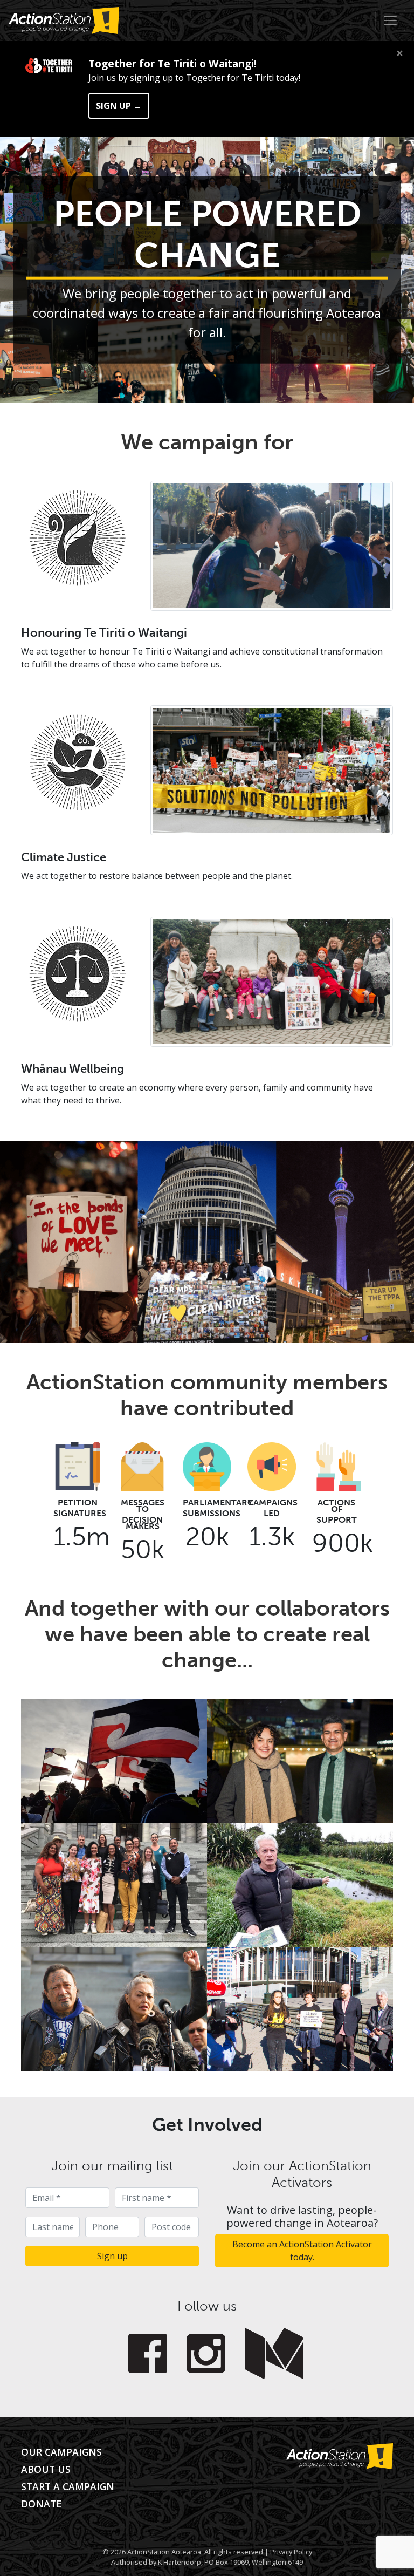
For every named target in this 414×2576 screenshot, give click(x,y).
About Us (46, 2469)
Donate (41, 2504)
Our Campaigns (61, 2452)
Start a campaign (68, 2486)
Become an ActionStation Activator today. (302, 2251)
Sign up (112, 2256)
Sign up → (119, 106)
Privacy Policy (291, 2552)
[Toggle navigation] (390, 21)
